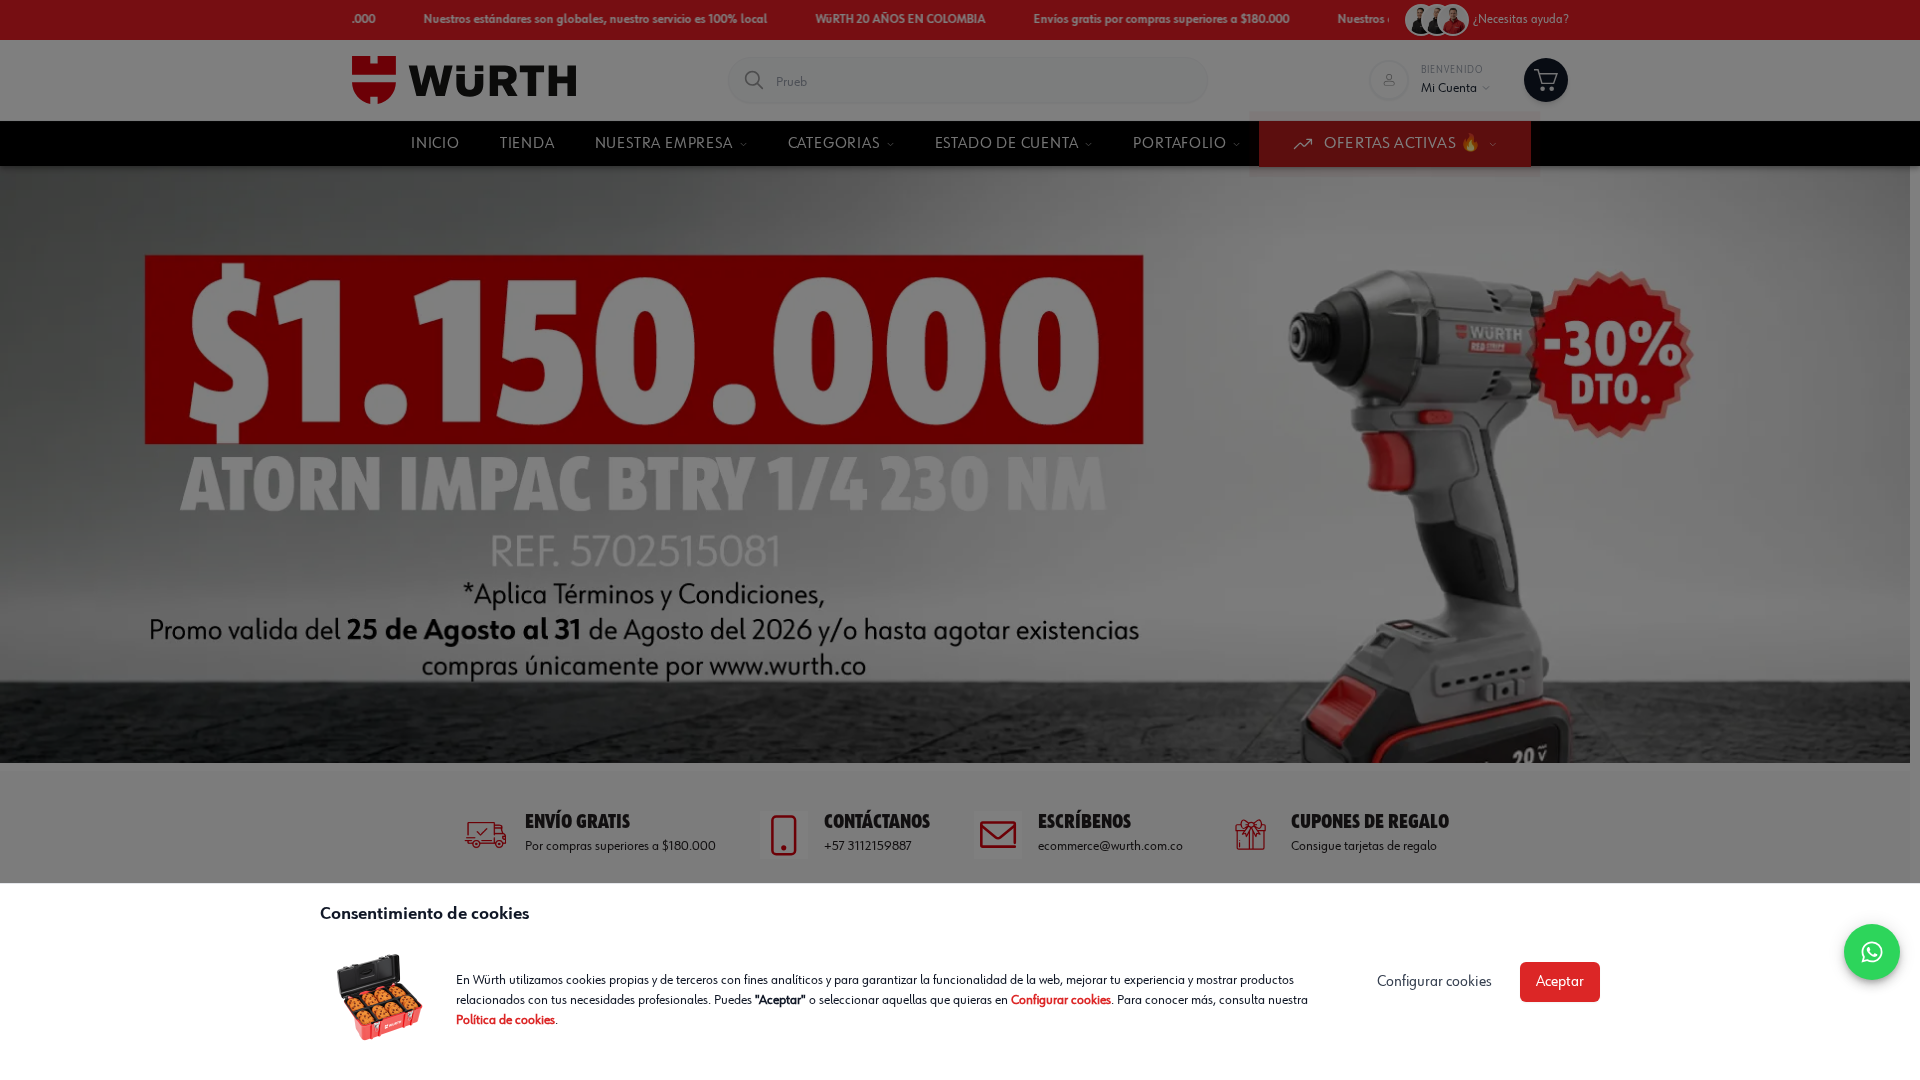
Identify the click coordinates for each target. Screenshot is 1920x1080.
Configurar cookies (1061, 1000)
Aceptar (1560, 982)
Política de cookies (505, 1020)
